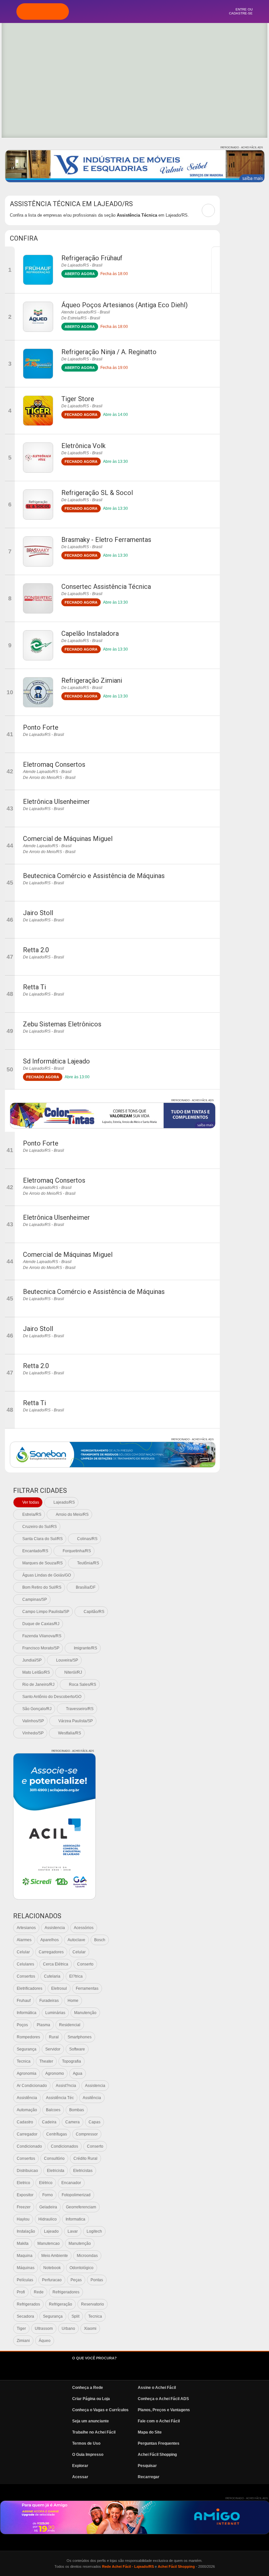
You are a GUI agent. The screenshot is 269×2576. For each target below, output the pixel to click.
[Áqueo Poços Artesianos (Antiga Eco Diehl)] (38, 317)
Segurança (27, 2049)
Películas (25, 2280)
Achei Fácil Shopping (157, 2455)
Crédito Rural (85, 2158)
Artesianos (26, 1928)
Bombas (77, 2110)
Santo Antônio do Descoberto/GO (52, 1697)
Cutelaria (52, 1976)
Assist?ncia (66, 2086)
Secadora (25, 2316)
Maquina (25, 2256)
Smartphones (80, 2037)
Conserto (85, 1964)
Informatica (75, 2219)
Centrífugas (57, 2134)
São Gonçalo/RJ (37, 1709)
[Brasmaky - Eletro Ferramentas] (38, 551)
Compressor (87, 2134)
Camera (72, 2122)
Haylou (23, 2219)
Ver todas (31, 1502)
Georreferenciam (81, 2207)
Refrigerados (28, 2304)
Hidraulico (48, 2219)
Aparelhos (50, 1940)
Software (77, 2049)
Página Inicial (99, 11)
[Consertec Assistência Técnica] (38, 598)
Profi (21, 2292)
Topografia (72, 2061)
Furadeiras (49, 2001)
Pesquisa (134, 11)
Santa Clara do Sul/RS (42, 1539)
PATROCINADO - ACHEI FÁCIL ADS (242, 148)
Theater (46, 2061)
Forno (48, 2195)
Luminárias (55, 2013)
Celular (23, 1952)
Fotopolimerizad (76, 2195)
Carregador (27, 2134)
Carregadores (51, 1952)
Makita (23, 2243)
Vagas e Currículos (152, 11)
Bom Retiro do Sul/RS (42, 1587)
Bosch (100, 1940)
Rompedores (28, 2037)
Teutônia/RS (88, 1563)
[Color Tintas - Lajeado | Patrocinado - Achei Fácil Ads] (113, 1116)
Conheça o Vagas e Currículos (100, 2410)
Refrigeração (61, 2304)
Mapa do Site (150, 2432)
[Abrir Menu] (8, 11)
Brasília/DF (86, 1587)
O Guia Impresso (88, 2455)
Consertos (26, 1976)
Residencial (70, 2025)
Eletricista (56, 2171)
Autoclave (76, 1940)
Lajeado (51, 2231)
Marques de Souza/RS (42, 1563)
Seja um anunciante (91, 2421)
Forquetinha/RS (77, 1551)
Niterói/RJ (73, 1672)
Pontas (97, 2280)
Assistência (27, 2098)
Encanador (71, 2183)
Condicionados (64, 2146)
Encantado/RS (35, 1551)
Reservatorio (93, 2304)
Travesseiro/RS (80, 1709)
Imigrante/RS (85, 1648)
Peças (76, 2280)
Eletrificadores (30, 1988)
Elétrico (46, 2183)
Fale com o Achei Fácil (159, 2421)
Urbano (68, 2329)
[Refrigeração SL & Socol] (38, 504)
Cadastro (25, 2122)
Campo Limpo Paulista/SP (46, 1612)
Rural (54, 2037)
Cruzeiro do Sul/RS (40, 1527)
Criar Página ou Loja (91, 2399)
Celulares (25, 1964)
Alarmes (24, 1940)
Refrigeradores (66, 2292)
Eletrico (23, 2183)
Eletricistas (83, 2171)
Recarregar (149, 2477)
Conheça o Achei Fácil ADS (163, 2399)
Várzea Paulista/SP (76, 1721)
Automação (27, 2110)
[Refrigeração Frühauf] (38, 270)
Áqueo (45, 2341)
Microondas (87, 2256)
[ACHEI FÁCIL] (43, 11)
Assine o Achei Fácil (157, 2388)
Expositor (25, 2195)
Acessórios (84, 1928)
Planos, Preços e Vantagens (164, 2410)
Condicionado (29, 2146)
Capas (94, 2122)
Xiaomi (90, 2329)
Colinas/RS (87, 1539)
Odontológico (82, 2268)
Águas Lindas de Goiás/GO (47, 1575)
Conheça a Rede (88, 2388)
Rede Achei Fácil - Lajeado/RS (128, 2566)
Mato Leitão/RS (36, 1672)
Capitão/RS (94, 1612)
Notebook (52, 2268)
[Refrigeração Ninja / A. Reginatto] (38, 364)
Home (73, 2001)
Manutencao (49, 2243)
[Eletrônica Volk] (38, 458)
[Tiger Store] (38, 411)
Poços (22, 2025)
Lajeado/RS (64, 1502)
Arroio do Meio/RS (72, 1514)
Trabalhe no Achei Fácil (94, 2432)
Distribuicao (27, 2171)
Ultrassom (44, 2329)
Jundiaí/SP (32, 1660)
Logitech (94, 2231)
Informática (27, 2013)
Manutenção (85, 2013)
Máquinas (26, 2268)
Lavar (73, 2231)
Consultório (54, 2158)
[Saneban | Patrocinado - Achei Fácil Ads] (113, 1455)
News (170, 11)
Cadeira (49, 2122)
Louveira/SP (67, 1660)
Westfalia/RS (70, 1733)
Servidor (53, 2049)
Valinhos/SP (33, 1721)
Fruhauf (24, 2001)
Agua (78, 2073)
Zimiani (23, 2341)
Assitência (92, 2098)
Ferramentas (87, 1988)
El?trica (76, 1976)
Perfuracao (52, 2280)
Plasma (43, 2025)
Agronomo (55, 2073)
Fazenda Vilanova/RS (42, 1636)
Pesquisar (147, 2466)
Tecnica (24, 2061)
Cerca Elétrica (56, 1964)
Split (75, 2316)
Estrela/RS (32, 1514)
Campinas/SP (35, 1599)
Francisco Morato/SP (41, 1648)
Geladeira (48, 2207)
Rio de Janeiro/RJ (38, 1685)
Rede (39, 2292)
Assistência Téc (60, 2098)
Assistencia (55, 1928)
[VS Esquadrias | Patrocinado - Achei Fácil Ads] (135, 166)
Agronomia (27, 2073)
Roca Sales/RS (83, 1685)
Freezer (24, 2207)
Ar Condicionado (32, 2086)
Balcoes (53, 2110)
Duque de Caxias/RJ (41, 1624)
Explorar (117, 11)
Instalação (26, 2231)
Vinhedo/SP (33, 1733)
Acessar (80, 2477)
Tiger (21, 2329)
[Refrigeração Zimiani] (38, 692)
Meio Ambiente (55, 2256)
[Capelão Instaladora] (38, 645)
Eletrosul (59, 1988)
